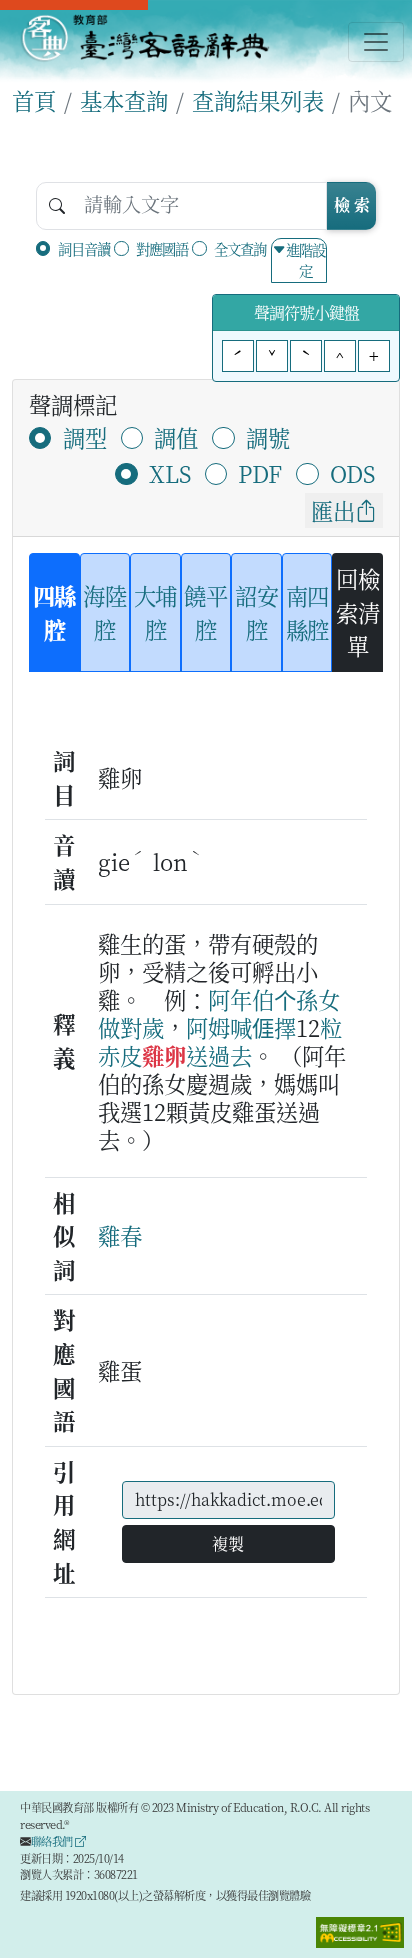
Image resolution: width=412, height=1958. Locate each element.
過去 (230, 1055)
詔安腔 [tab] (256, 612)
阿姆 (208, 1027)
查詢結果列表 (258, 100)
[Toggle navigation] (376, 42)
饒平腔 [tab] (205, 612)
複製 (228, 1543)
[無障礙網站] (360, 1930)
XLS (170, 473)
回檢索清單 (357, 611)
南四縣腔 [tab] (307, 612)
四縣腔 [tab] (54, 612)
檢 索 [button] (352, 204)
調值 (176, 437)
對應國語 (162, 248)
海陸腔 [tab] (104, 612)
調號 (268, 437)
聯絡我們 (53, 1841)
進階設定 (305, 260)
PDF (260, 473)
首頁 (34, 100)
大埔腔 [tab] (155, 612)
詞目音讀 (84, 248)
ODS (352, 473)
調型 (85, 437)
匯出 (333, 510)
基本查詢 (124, 100)
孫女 (318, 999)
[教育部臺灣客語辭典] (144, 38)
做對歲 (131, 1027)
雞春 (120, 1235)
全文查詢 (240, 248)
